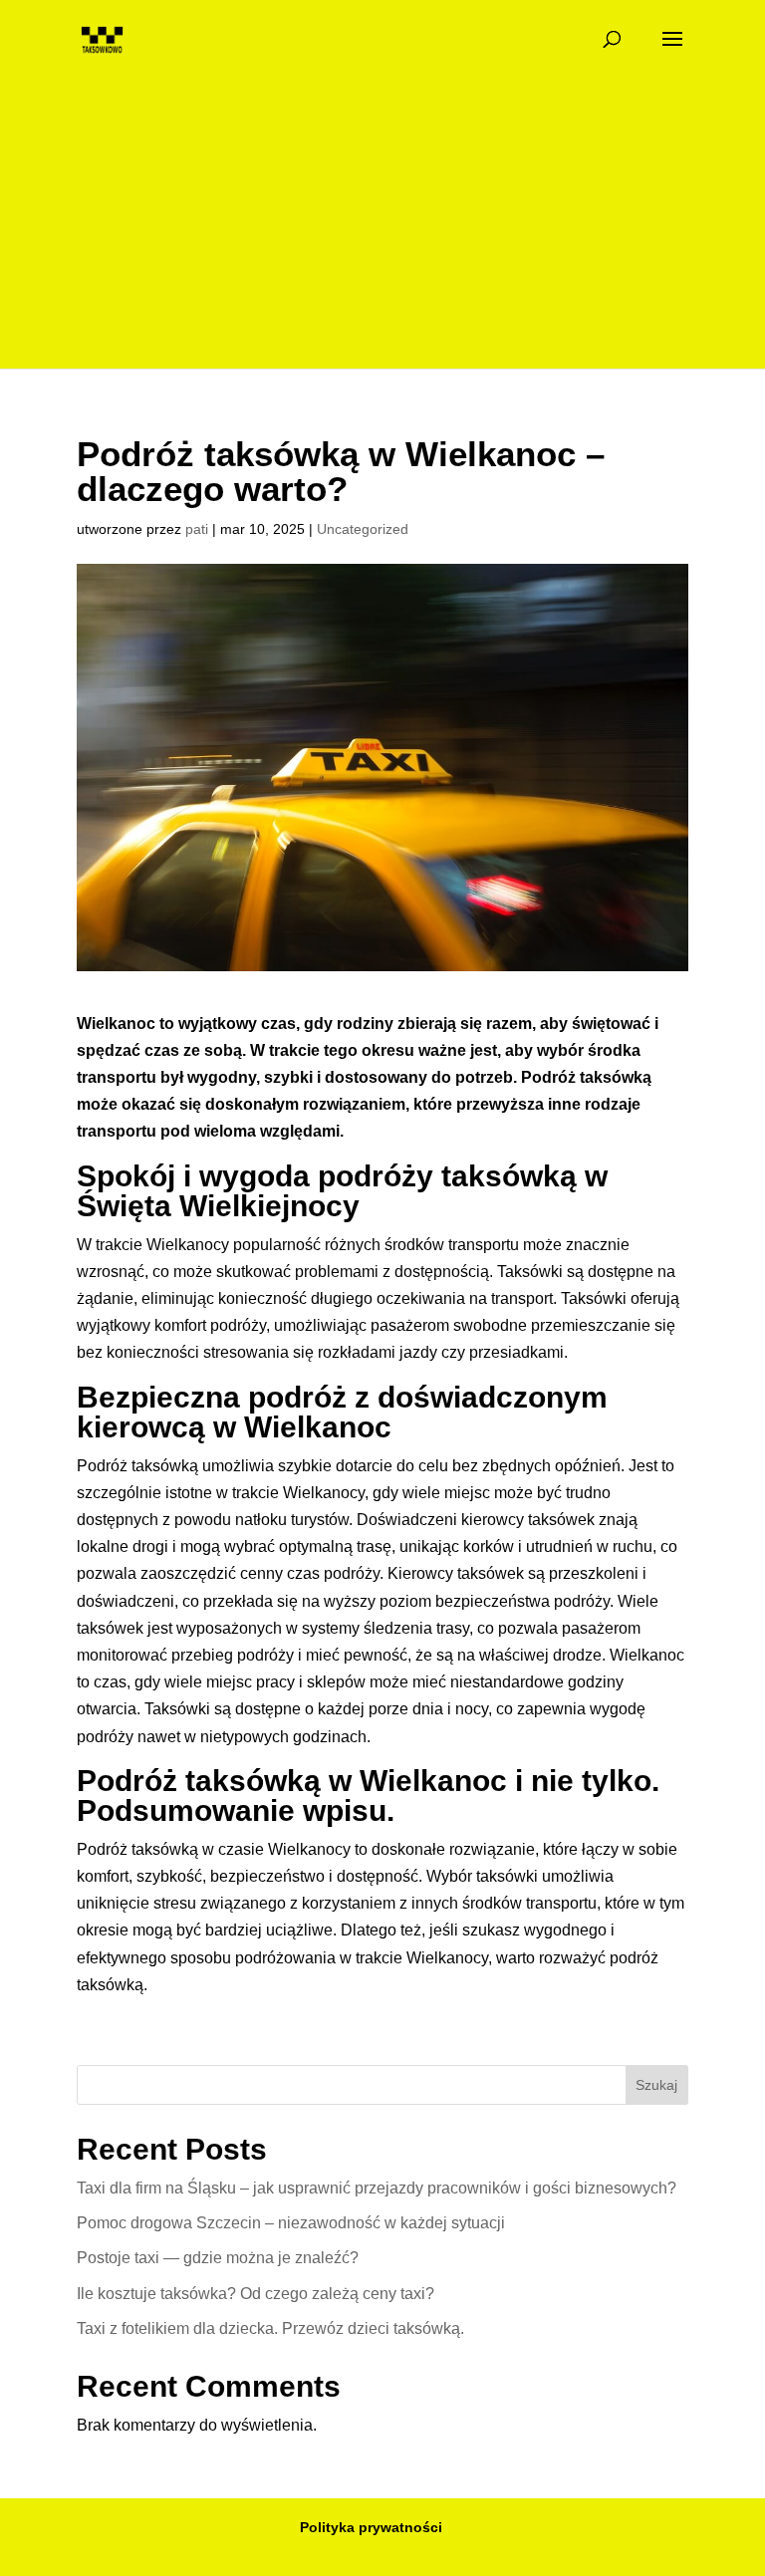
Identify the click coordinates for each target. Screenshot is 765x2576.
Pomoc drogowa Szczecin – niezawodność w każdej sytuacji (291, 2223)
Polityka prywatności (371, 2527)
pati (197, 529)
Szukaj (656, 2085)
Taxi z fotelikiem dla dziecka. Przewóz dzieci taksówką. (270, 2328)
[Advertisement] (382, 229)
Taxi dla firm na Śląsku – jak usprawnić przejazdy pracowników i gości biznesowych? (377, 2188)
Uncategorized (363, 529)
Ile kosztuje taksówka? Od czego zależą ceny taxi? (255, 2294)
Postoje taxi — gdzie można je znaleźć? (218, 2258)
